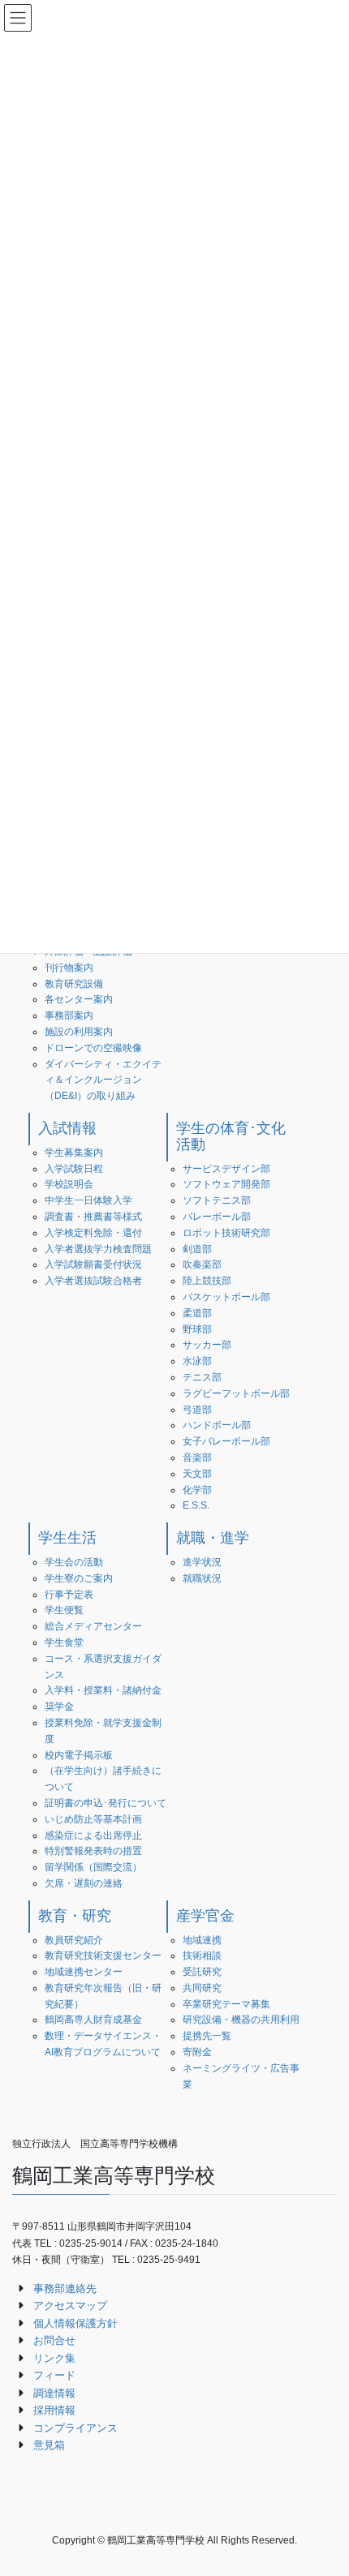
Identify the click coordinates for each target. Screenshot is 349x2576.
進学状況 (202, 1562)
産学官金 (205, 1916)
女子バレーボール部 (226, 1441)
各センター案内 (79, 999)
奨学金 (59, 1707)
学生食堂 (64, 1642)
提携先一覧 (207, 2036)
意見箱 (49, 2445)
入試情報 (67, 1128)
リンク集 (54, 2358)
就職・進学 (213, 1538)
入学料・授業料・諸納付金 (103, 1690)
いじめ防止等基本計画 (93, 1819)
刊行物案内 (69, 968)
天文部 (197, 1474)
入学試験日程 (74, 1169)
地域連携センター (84, 1972)
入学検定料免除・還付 (93, 1233)
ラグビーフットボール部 (236, 1393)
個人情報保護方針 (75, 2323)
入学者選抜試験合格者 (93, 1281)
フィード (54, 2375)
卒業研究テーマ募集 (226, 2004)
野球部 (197, 1329)
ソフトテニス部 (217, 1200)
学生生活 (67, 1538)
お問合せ (54, 2340)
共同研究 (202, 1988)
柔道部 (197, 1313)
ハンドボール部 (217, 1425)
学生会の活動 (74, 1562)
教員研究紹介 (74, 1940)
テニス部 (202, 1377)
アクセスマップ (70, 2306)
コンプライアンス (75, 2428)
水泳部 (197, 1361)
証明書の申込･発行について (106, 1803)
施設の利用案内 (79, 1032)
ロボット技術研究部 (226, 1233)
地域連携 (202, 1940)
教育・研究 (75, 1916)
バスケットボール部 (226, 1297)
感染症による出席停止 (93, 1835)
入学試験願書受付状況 (93, 1264)
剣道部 (197, 1249)
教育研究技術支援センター (103, 1956)
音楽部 (197, 1458)
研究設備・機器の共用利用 (241, 2020)
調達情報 (54, 2393)
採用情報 (54, 2410)
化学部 (197, 1490)
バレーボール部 (217, 1217)
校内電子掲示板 (79, 1755)
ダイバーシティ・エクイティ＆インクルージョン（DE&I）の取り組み (103, 1080)
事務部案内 (69, 1015)
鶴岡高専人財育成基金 (93, 2020)
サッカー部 (207, 1345)
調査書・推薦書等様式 (93, 1217)
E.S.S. (196, 1505)
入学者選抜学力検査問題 (98, 1249)
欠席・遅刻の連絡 (84, 1883)
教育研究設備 (74, 984)
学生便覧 (64, 1610)
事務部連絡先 (65, 2288)
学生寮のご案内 (79, 1578)
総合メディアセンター (93, 1626)
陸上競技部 (207, 1281)
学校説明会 (69, 1184)
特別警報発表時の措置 (93, 1851)
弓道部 (197, 1410)
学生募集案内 (74, 1153)
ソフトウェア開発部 (226, 1184)
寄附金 (197, 2052)
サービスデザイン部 (226, 1169)
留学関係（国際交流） (93, 1867)
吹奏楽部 (202, 1264)
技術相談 (202, 1956)
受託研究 (202, 1972)
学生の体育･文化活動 (231, 1136)
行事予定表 (69, 1595)
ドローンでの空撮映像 (93, 1048)
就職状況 (202, 1578)
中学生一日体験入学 (88, 1200)
